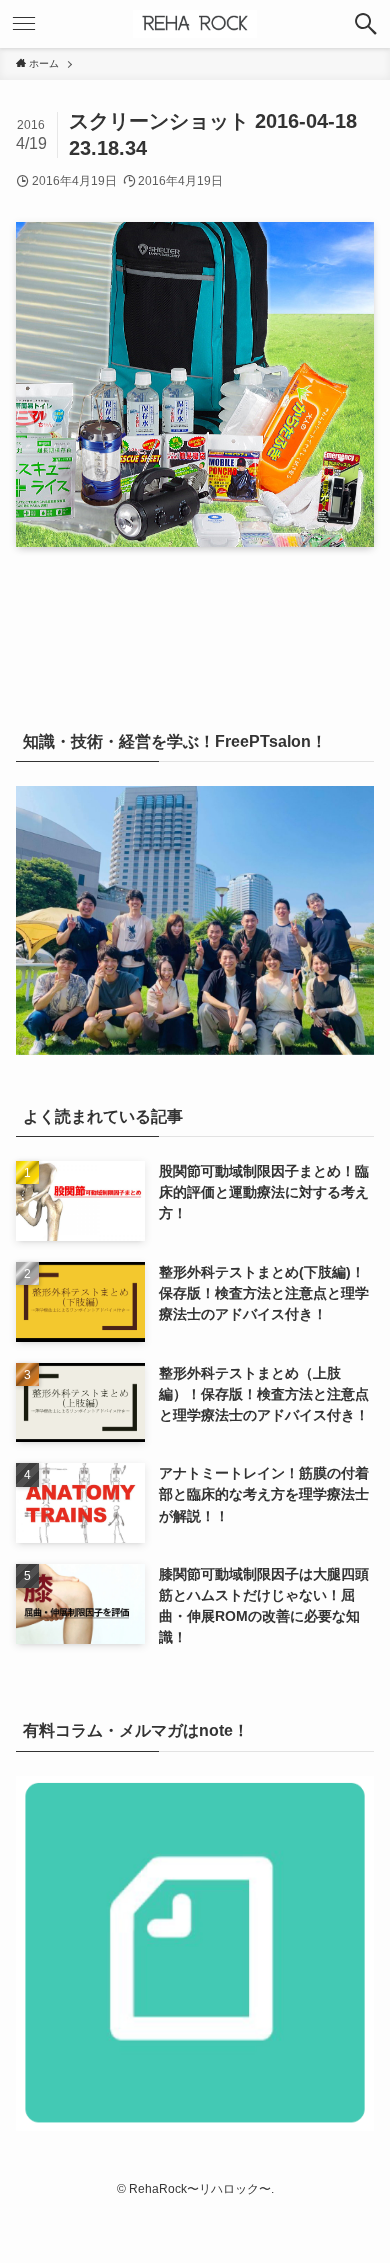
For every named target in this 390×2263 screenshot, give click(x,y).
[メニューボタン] (24, 24)
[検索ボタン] (366, 24)
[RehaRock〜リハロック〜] (195, 24)
